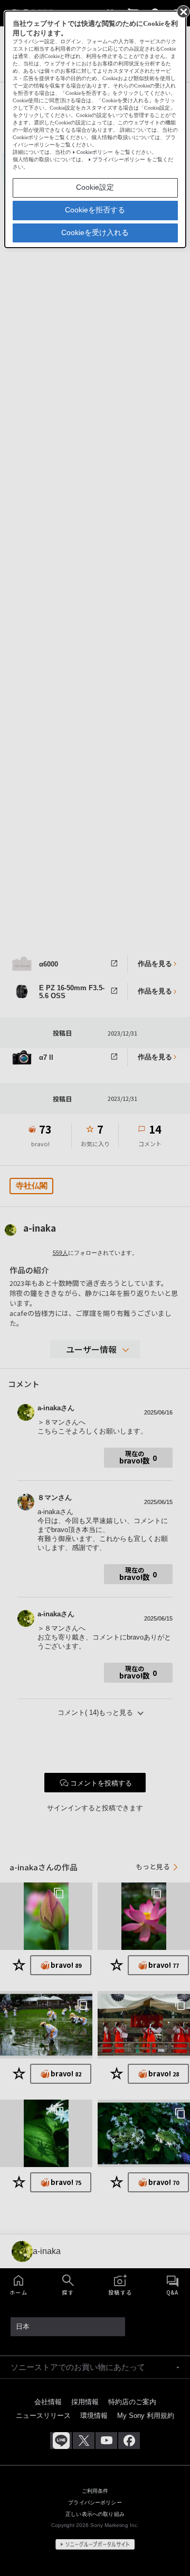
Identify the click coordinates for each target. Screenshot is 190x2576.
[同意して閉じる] (183, 11)
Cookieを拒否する (95, 210)
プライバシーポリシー (119, 159)
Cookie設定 (95, 187)
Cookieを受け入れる (95, 232)
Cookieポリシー (95, 152)
